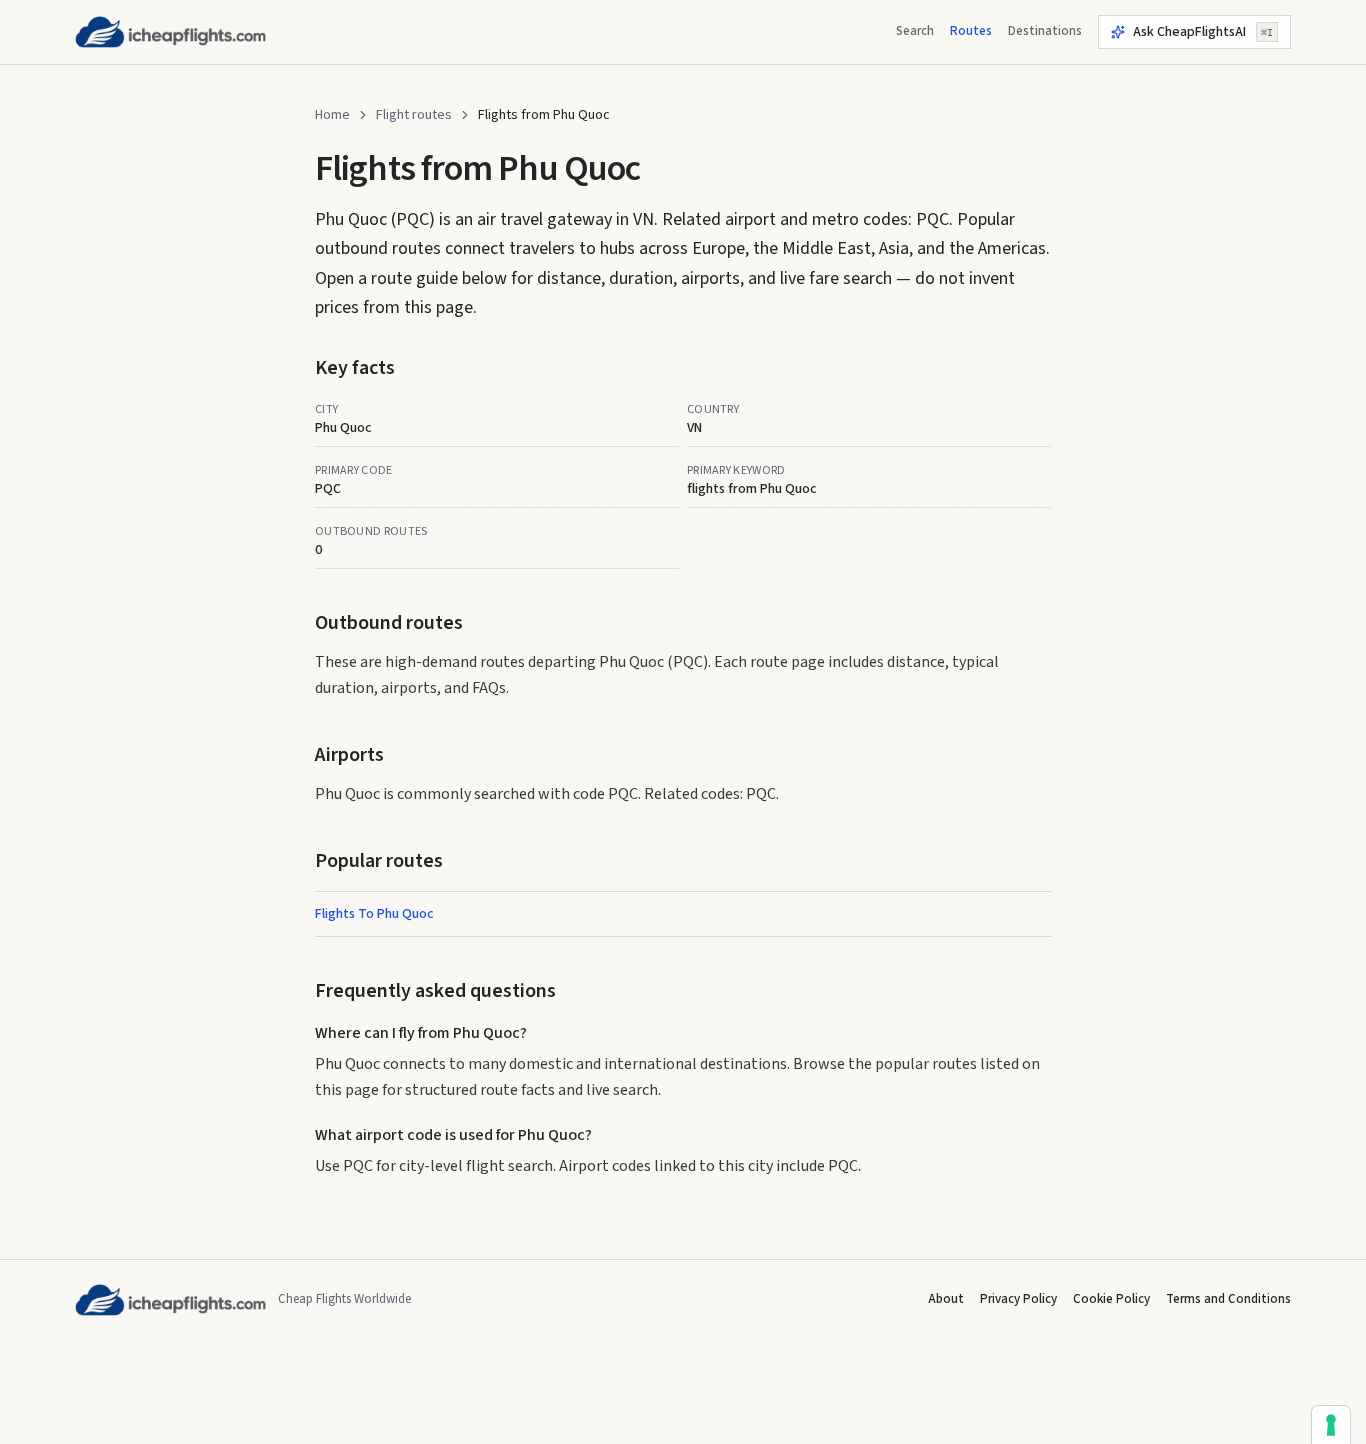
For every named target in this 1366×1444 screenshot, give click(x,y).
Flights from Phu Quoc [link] (544, 115)
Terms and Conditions (1228, 1299)
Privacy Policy (1018, 1299)
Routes (971, 31)
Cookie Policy (1111, 1299)
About (946, 1299)
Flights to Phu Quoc (374, 914)
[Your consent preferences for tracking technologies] (1331, 1425)
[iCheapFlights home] (170, 32)
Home (332, 115)
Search (915, 31)
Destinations (1045, 31)
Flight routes (414, 115)
